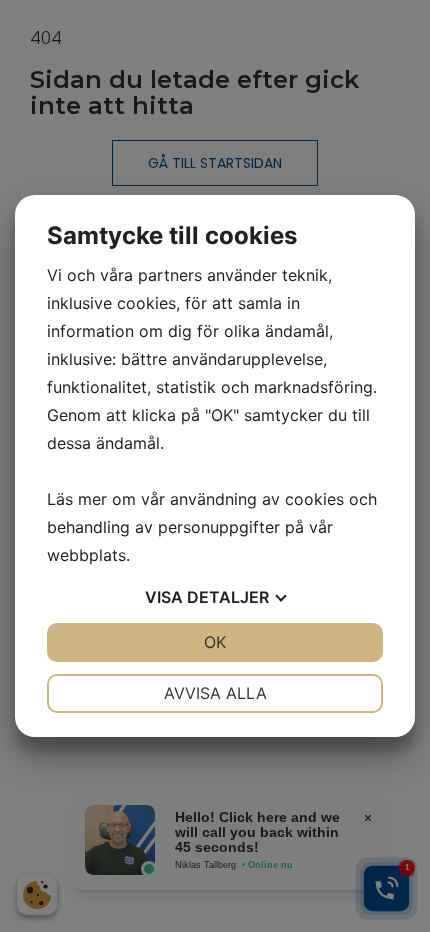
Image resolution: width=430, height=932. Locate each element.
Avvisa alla (215, 693)
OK (215, 642)
